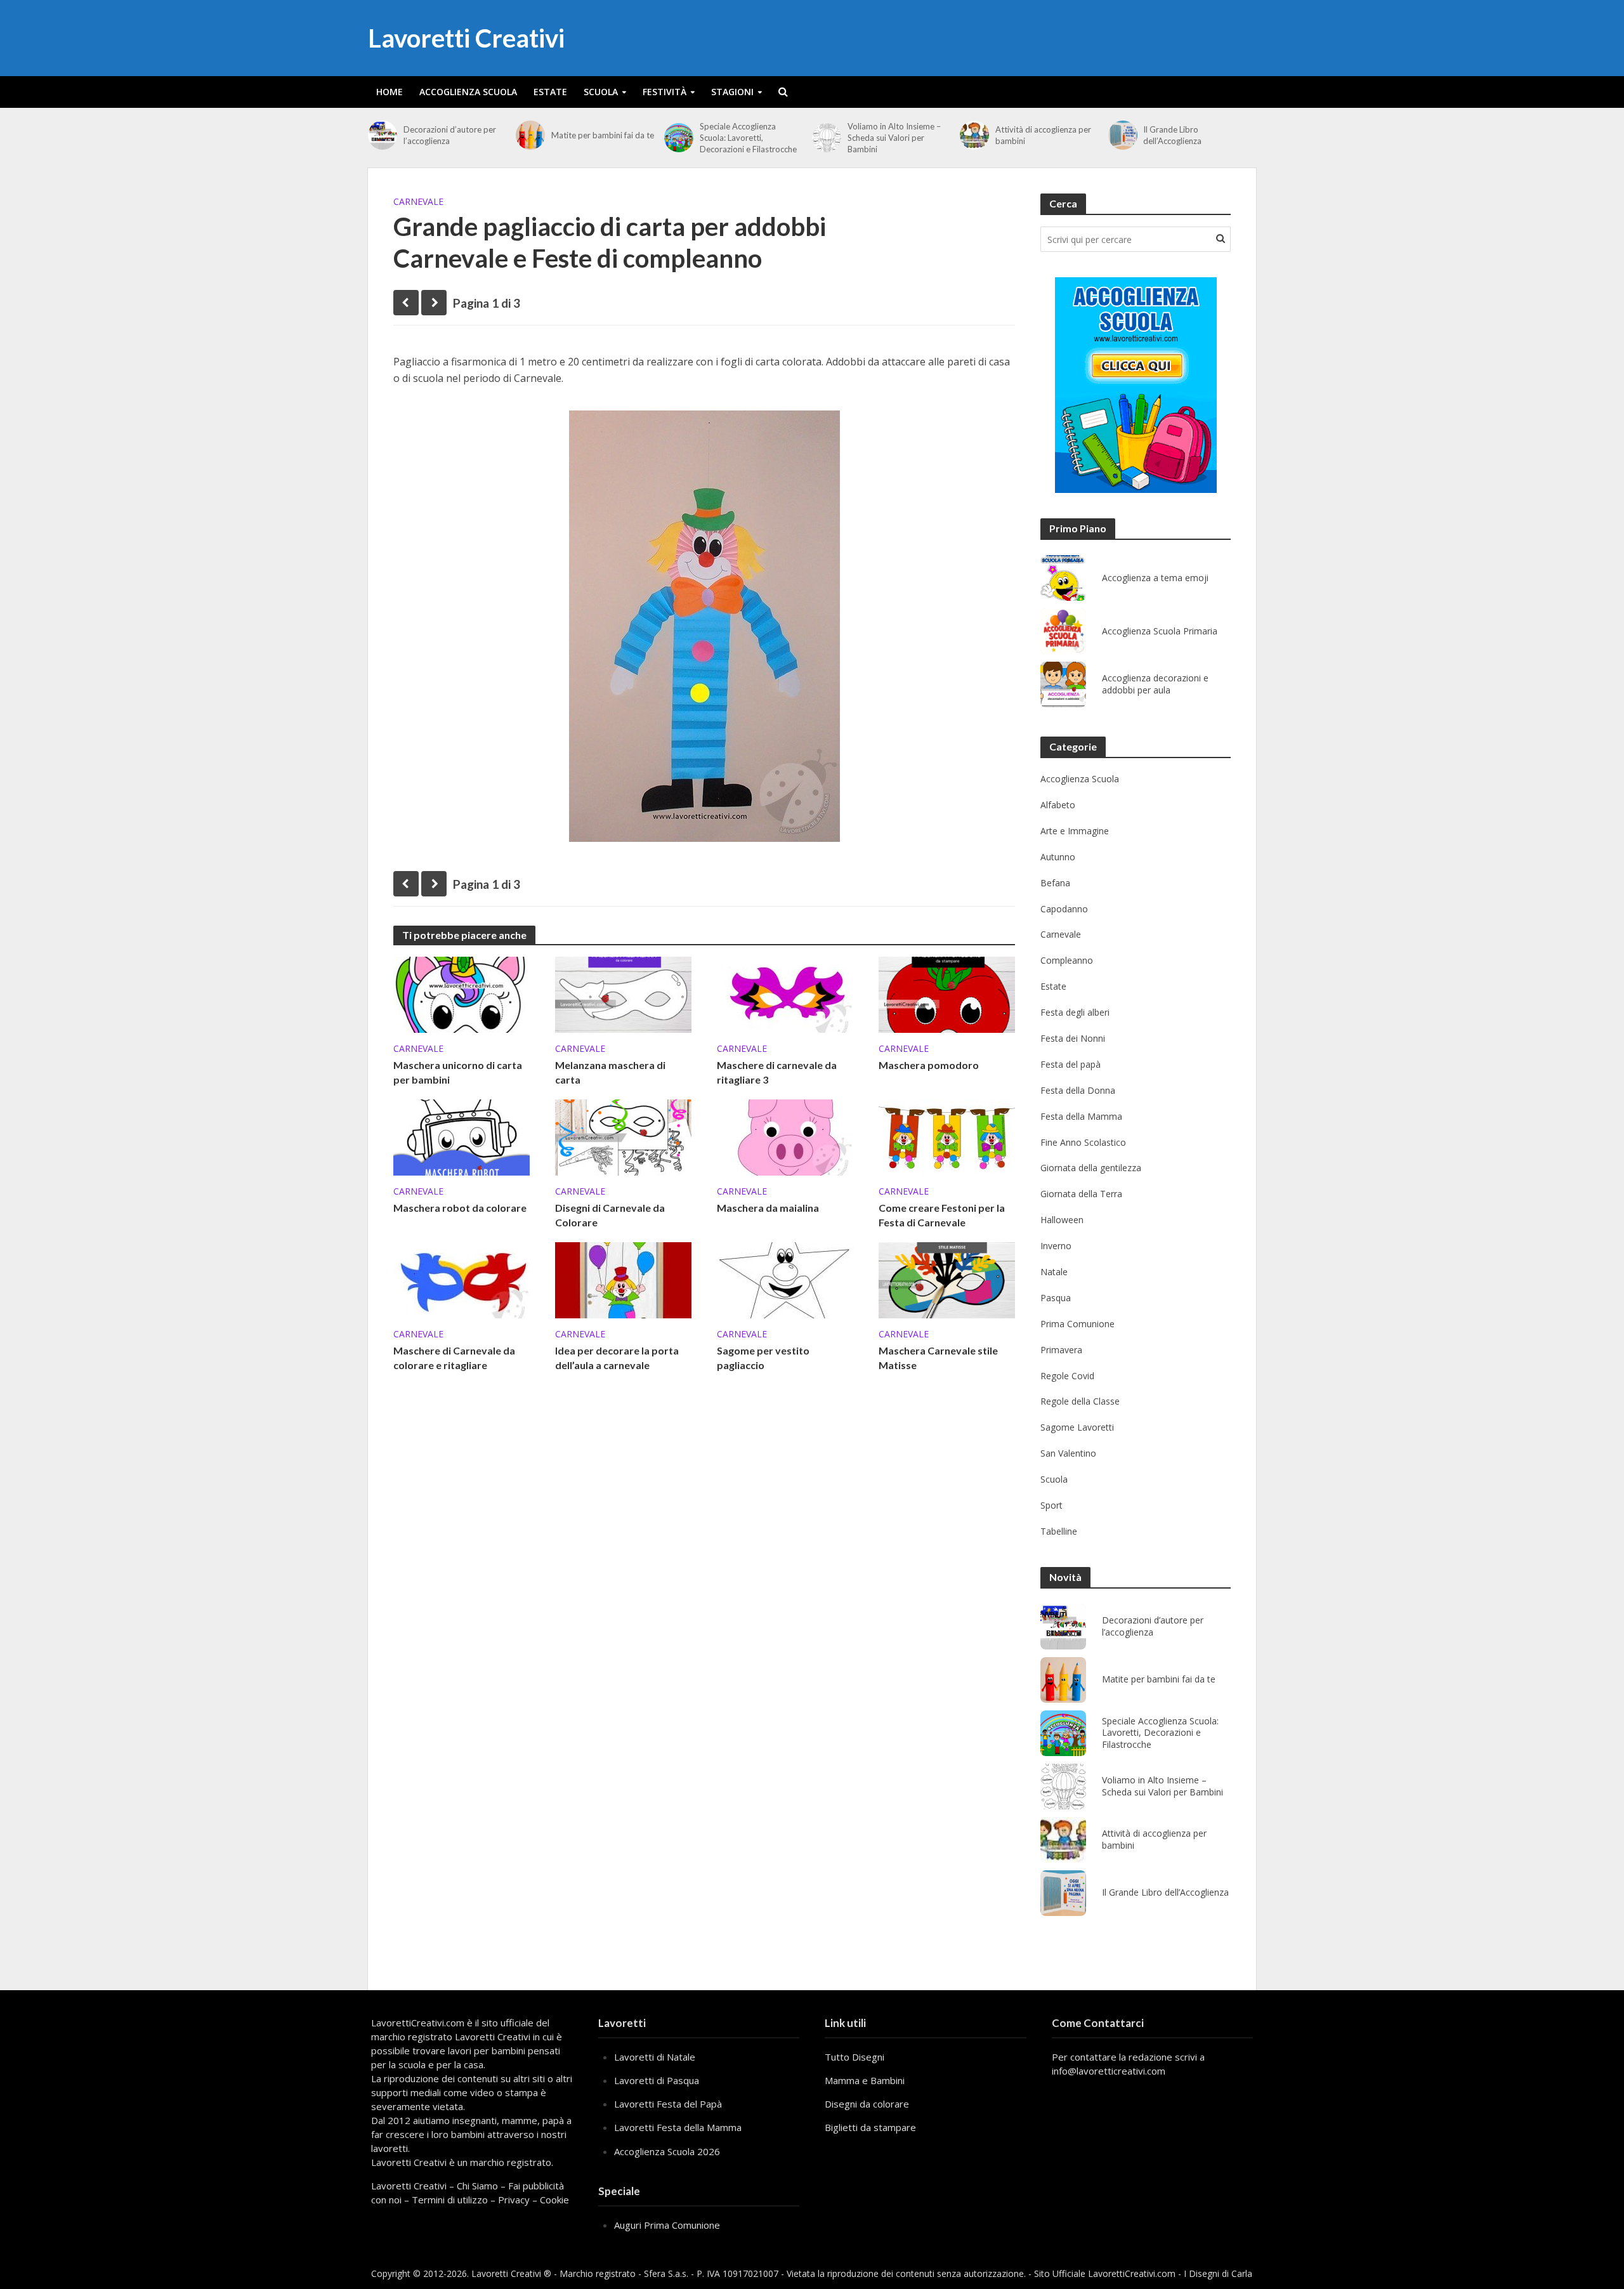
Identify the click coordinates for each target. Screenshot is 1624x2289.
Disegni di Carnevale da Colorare (610, 1215)
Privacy (514, 2200)
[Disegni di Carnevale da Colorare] (623, 1136)
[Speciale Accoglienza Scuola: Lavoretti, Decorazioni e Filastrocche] (679, 138)
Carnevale (418, 201)
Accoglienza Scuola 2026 (667, 2151)
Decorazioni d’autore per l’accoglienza (450, 135)
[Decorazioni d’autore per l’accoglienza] (383, 135)
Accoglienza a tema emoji (1155, 578)
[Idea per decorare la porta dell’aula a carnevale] (623, 1279)
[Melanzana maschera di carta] (623, 994)
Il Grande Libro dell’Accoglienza (1172, 135)
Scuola (601, 92)
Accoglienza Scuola (468, 92)
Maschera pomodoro (929, 1065)
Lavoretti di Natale (655, 2057)
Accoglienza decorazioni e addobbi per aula (1155, 684)
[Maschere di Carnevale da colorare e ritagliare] (462, 1279)
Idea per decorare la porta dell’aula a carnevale (617, 1358)
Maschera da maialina (768, 1208)
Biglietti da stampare (870, 2127)
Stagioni (732, 92)
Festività (665, 92)
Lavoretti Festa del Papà (668, 2104)
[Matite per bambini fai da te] (530, 135)
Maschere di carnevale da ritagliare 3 (777, 1072)
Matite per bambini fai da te (603, 135)
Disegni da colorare (867, 2104)
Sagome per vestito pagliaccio (763, 1358)
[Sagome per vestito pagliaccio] (785, 1279)
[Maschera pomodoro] (947, 994)
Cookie (554, 2200)
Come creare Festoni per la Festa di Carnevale (942, 1215)
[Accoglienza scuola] (1136, 385)
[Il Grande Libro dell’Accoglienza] (1123, 135)
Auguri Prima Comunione (667, 2225)
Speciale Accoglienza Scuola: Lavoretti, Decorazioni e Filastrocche (748, 138)
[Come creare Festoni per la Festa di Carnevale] (947, 1136)
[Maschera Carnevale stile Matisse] (947, 1279)
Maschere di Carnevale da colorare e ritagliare (454, 1358)
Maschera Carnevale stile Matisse (938, 1358)
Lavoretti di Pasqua (657, 2080)
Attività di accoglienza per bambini (1043, 135)
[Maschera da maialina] (785, 1136)
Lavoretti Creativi (466, 38)
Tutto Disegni (855, 2057)
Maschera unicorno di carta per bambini (458, 1072)
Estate (550, 92)
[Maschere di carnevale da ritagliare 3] (785, 994)
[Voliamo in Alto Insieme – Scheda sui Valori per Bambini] (827, 138)
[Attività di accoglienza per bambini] (974, 135)
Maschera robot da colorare (460, 1208)
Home (390, 92)
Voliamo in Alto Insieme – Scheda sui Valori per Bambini (894, 138)
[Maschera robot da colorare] (462, 1136)
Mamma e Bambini (865, 2080)
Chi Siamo (477, 2186)
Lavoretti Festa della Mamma (678, 2127)
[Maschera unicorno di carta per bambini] (462, 994)
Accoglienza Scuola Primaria (1160, 631)
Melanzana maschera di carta (610, 1072)
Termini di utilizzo (450, 2200)
